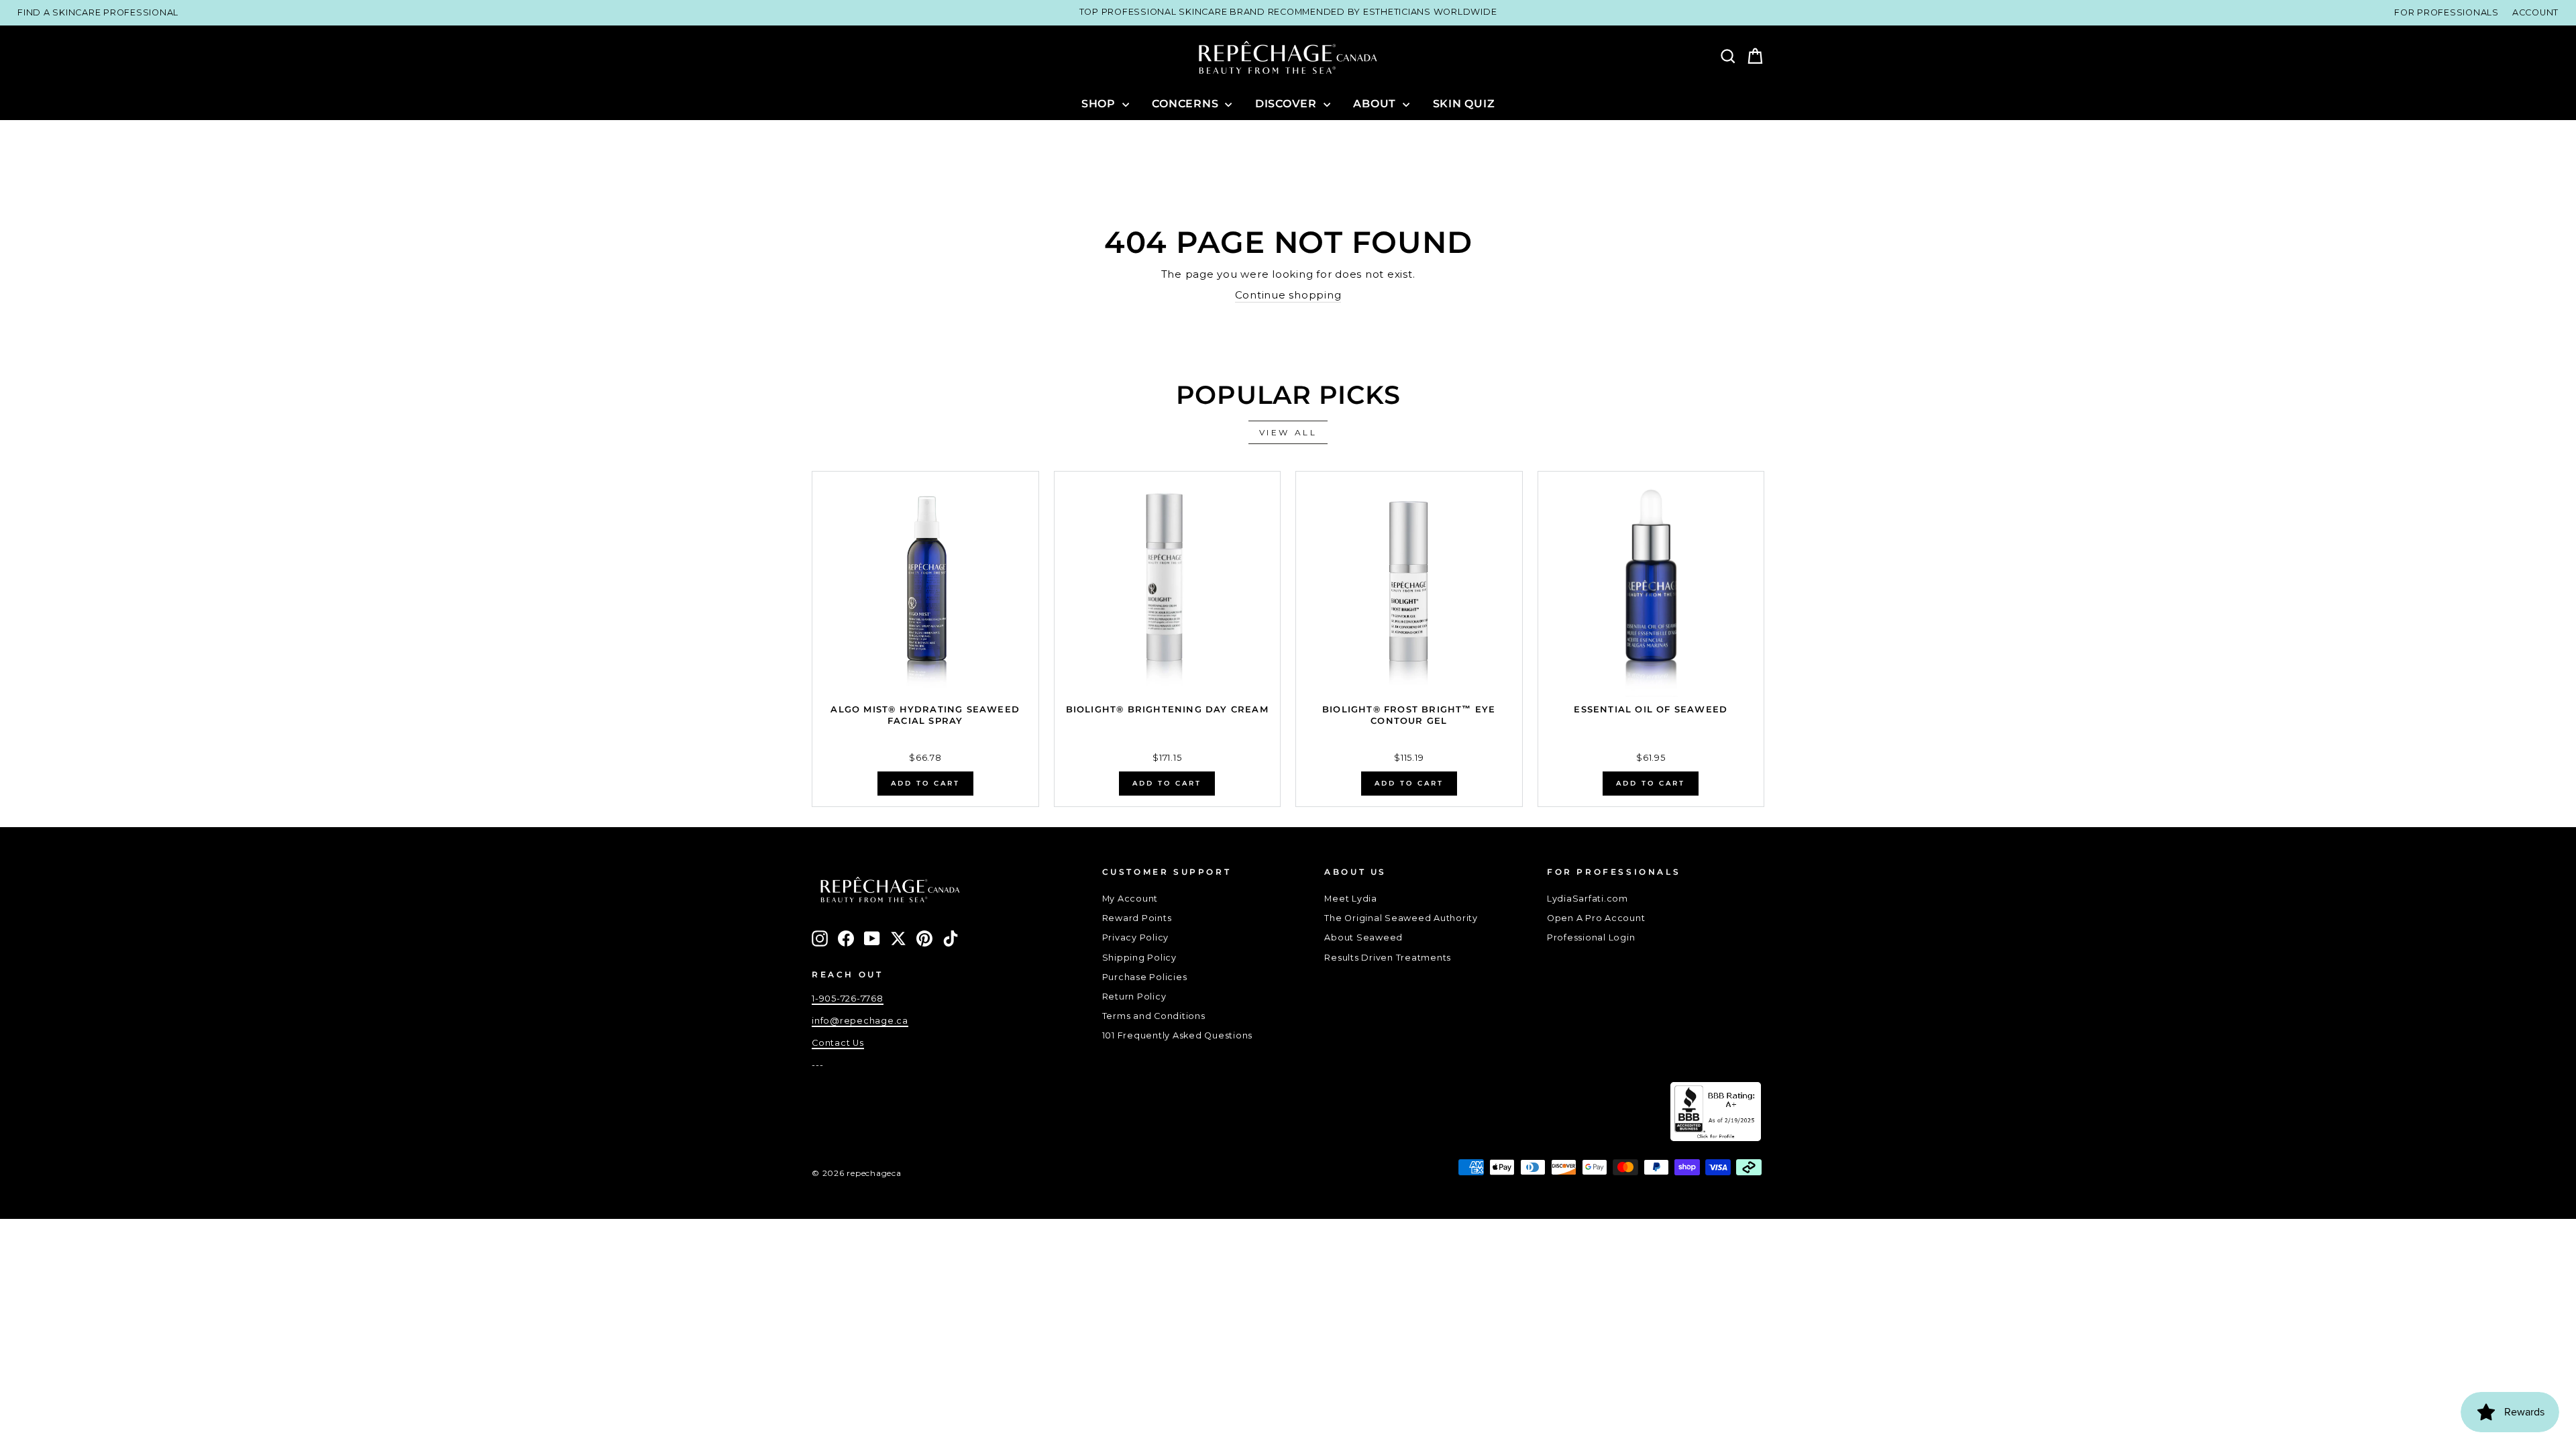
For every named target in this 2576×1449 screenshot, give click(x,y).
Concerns (1187, 104)
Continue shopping (1288, 295)
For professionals (2447, 12)
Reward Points (1137, 918)
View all (1288, 432)
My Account (1130, 899)
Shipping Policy (1139, 958)
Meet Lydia (1351, 899)
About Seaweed (1363, 937)
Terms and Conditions (1154, 1016)
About (1376, 104)
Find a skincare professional (98, 12)
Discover (1288, 104)
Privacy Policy (1136, 937)
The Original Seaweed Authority (1401, 918)
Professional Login (1591, 937)
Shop (1100, 104)
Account (2535, 12)
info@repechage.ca (860, 1021)
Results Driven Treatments (1388, 958)
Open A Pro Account (1596, 918)
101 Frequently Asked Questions (1178, 1035)
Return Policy (1134, 997)
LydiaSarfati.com (1588, 899)
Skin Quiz (1464, 104)
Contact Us (838, 1043)
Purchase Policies (1145, 977)
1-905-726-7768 (848, 999)
